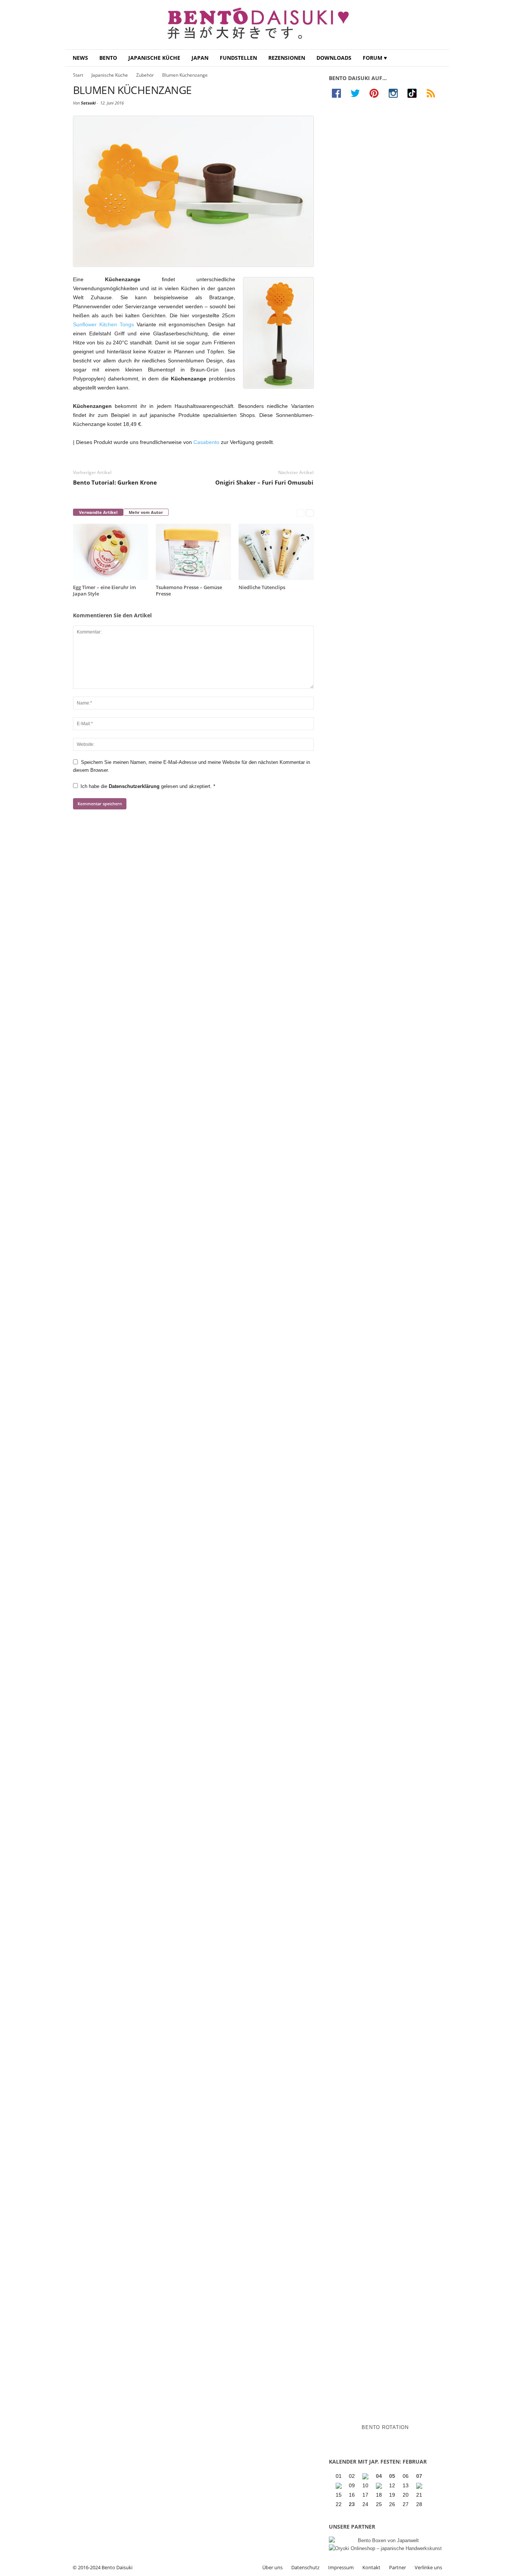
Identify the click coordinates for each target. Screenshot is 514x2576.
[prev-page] (300, 513)
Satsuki (88, 103)
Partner (398, 2567)
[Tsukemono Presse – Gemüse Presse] (193, 552)
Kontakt (371, 2567)
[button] (438, 58)
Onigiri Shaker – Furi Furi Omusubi (264, 482)
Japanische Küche (154, 58)
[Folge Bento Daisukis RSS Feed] (433, 93)
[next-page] (310, 513)
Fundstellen (238, 58)
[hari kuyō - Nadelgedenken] (339, 2486)
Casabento (206, 442)
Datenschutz (305, 2567)
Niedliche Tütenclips (262, 587)
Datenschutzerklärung (135, 786)
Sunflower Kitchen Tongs (103, 324)
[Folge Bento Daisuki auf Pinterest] (376, 93)
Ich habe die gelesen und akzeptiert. (148, 786)
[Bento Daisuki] (257, 25)
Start (78, 75)
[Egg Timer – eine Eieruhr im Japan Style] (111, 552)
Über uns (272, 2567)
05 (392, 2476)
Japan (200, 58)
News (80, 58)
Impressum (341, 2567)
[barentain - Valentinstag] (420, 2486)
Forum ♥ (375, 58)
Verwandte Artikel (98, 512)
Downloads (334, 58)
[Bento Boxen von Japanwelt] (385, 2540)
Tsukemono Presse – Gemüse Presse (189, 590)
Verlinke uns (428, 2567)
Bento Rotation (385, 2427)
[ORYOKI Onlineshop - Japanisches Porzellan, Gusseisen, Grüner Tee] (385, 2548)
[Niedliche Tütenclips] (276, 552)
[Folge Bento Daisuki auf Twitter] (357, 93)
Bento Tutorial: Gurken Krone (115, 482)
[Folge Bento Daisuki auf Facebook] (338, 93)
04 (379, 2476)
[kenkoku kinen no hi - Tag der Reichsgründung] (380, 2486)
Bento (108, 58)
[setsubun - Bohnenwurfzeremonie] (366, 2476)
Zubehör (145, 75)
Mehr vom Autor (146, 512)
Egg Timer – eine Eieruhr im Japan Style (104, 590)
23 (352, 2504)
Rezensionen (287, 58)
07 (419, 2476)
